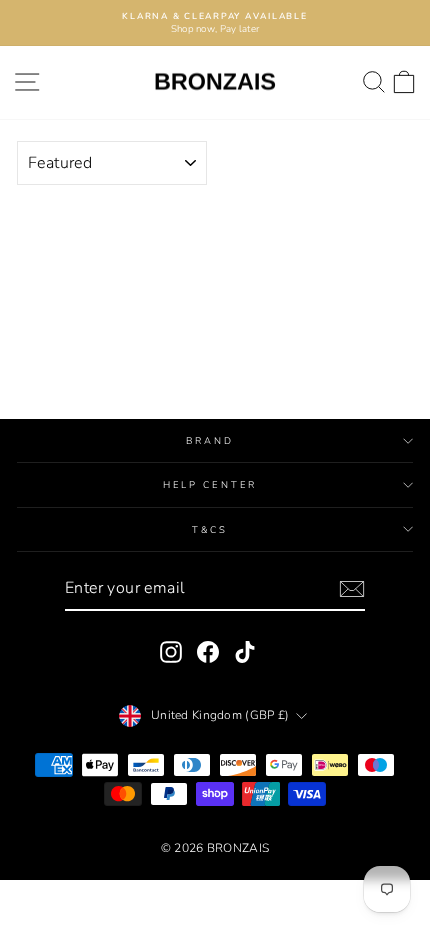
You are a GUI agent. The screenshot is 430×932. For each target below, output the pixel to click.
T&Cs (209, 529)
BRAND (209, 440)
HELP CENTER (210, 484)
